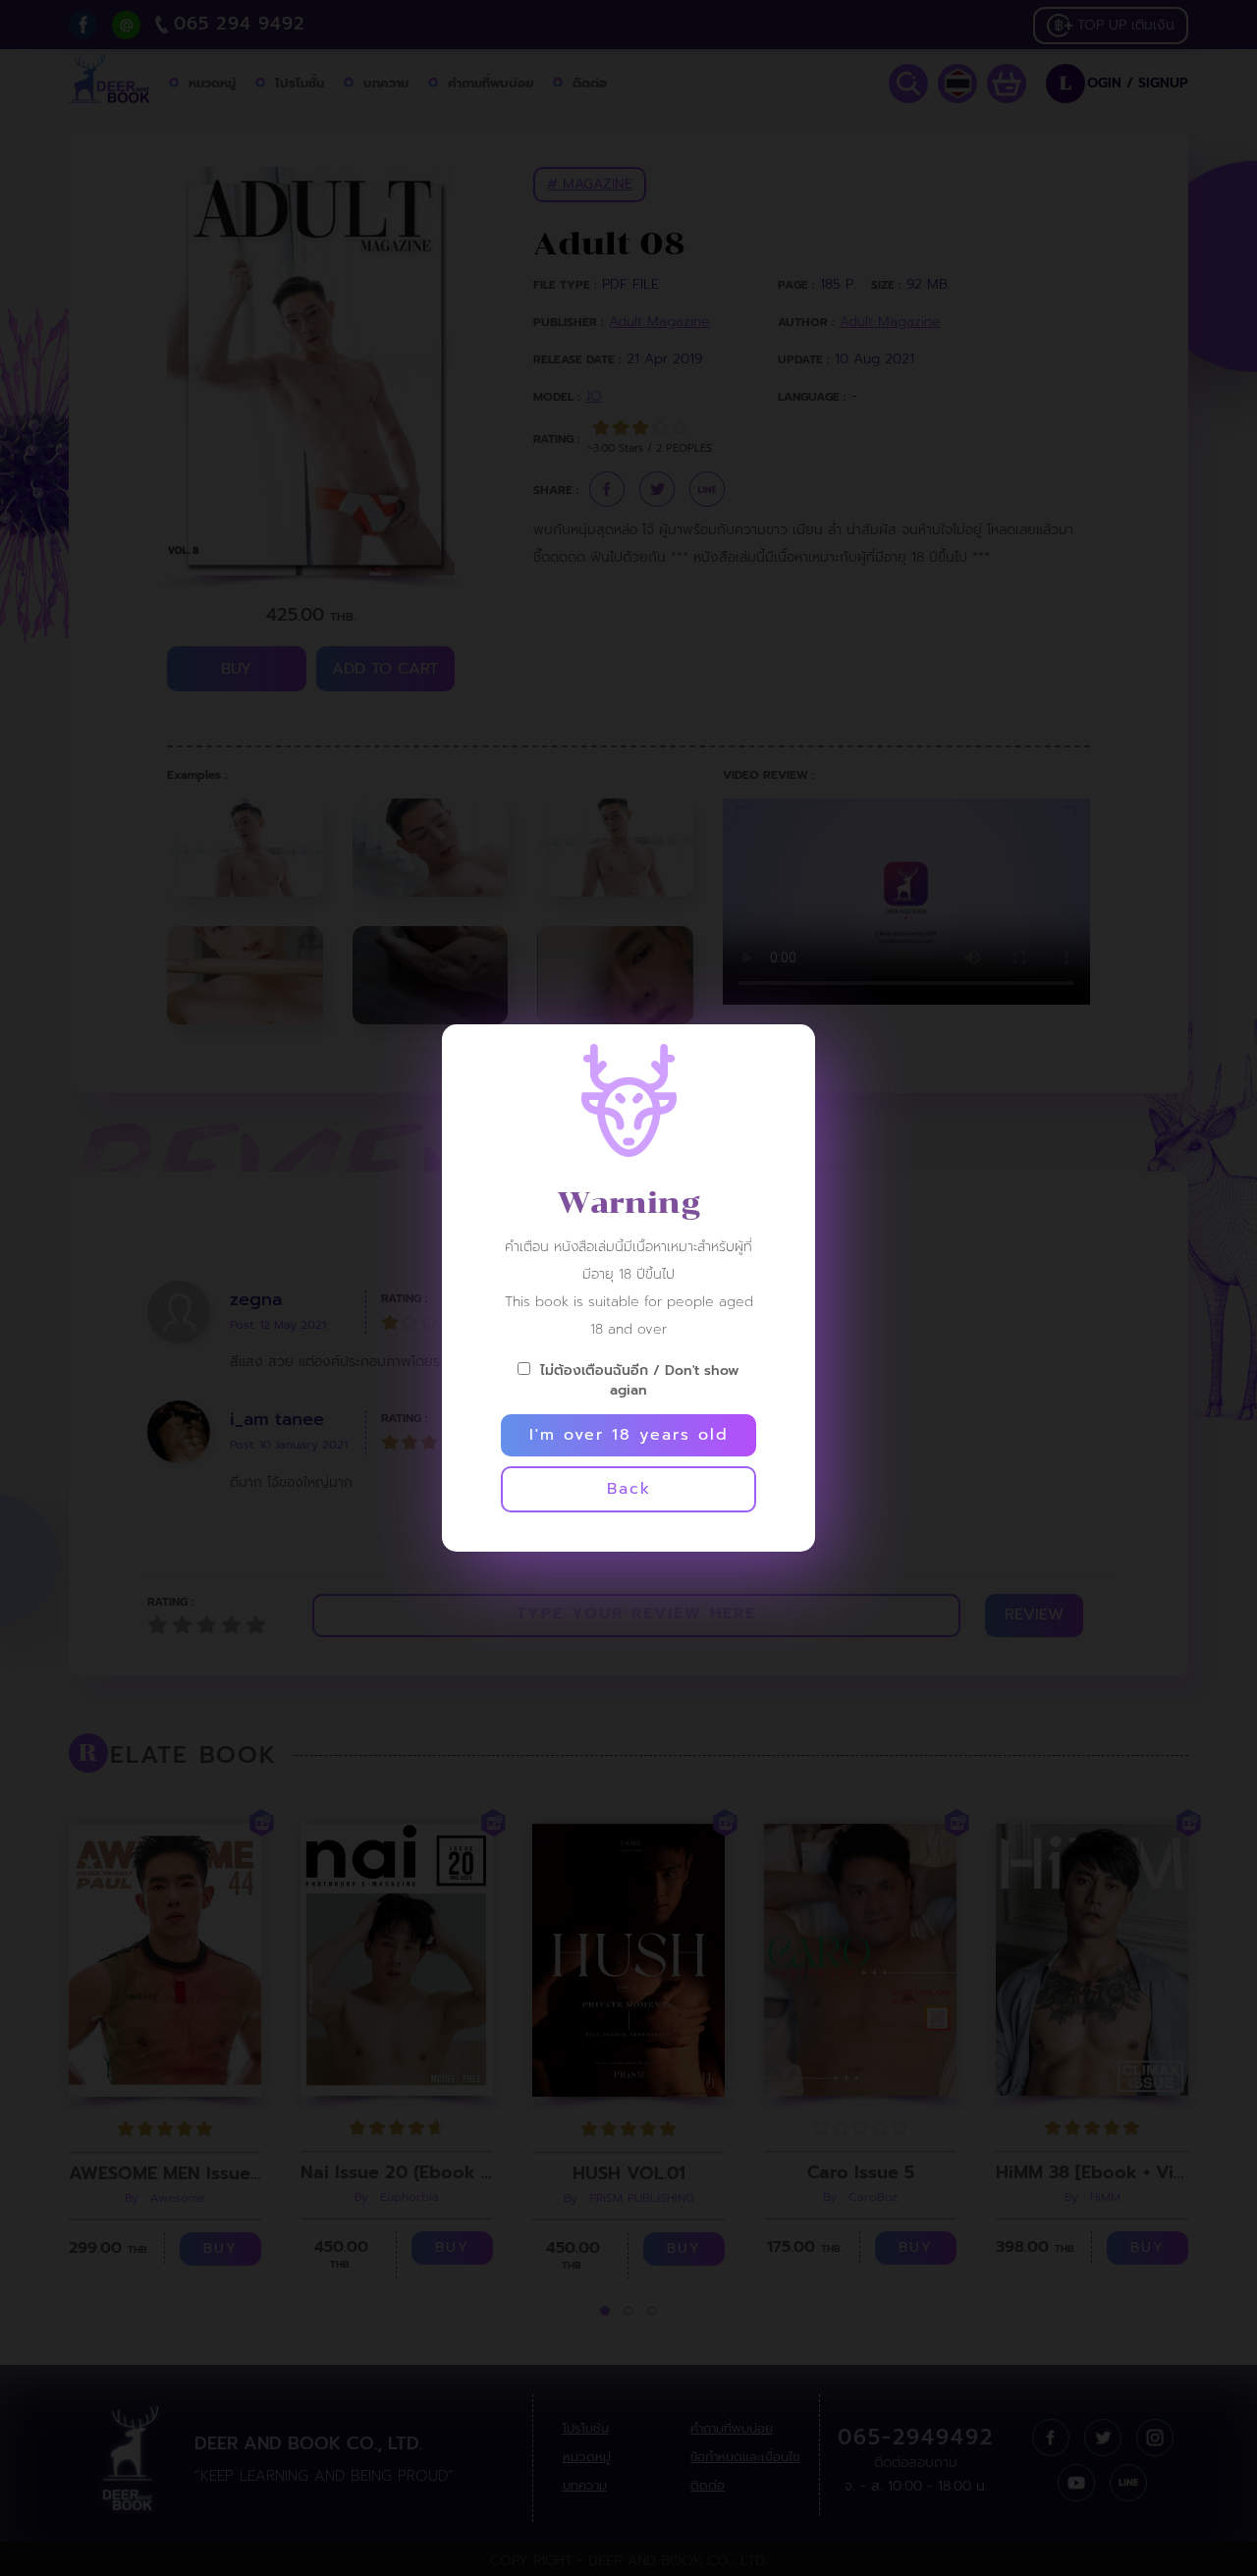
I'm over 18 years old (629, 1435)
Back (629, 1489)
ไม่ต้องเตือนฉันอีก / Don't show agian (640, 1380)
